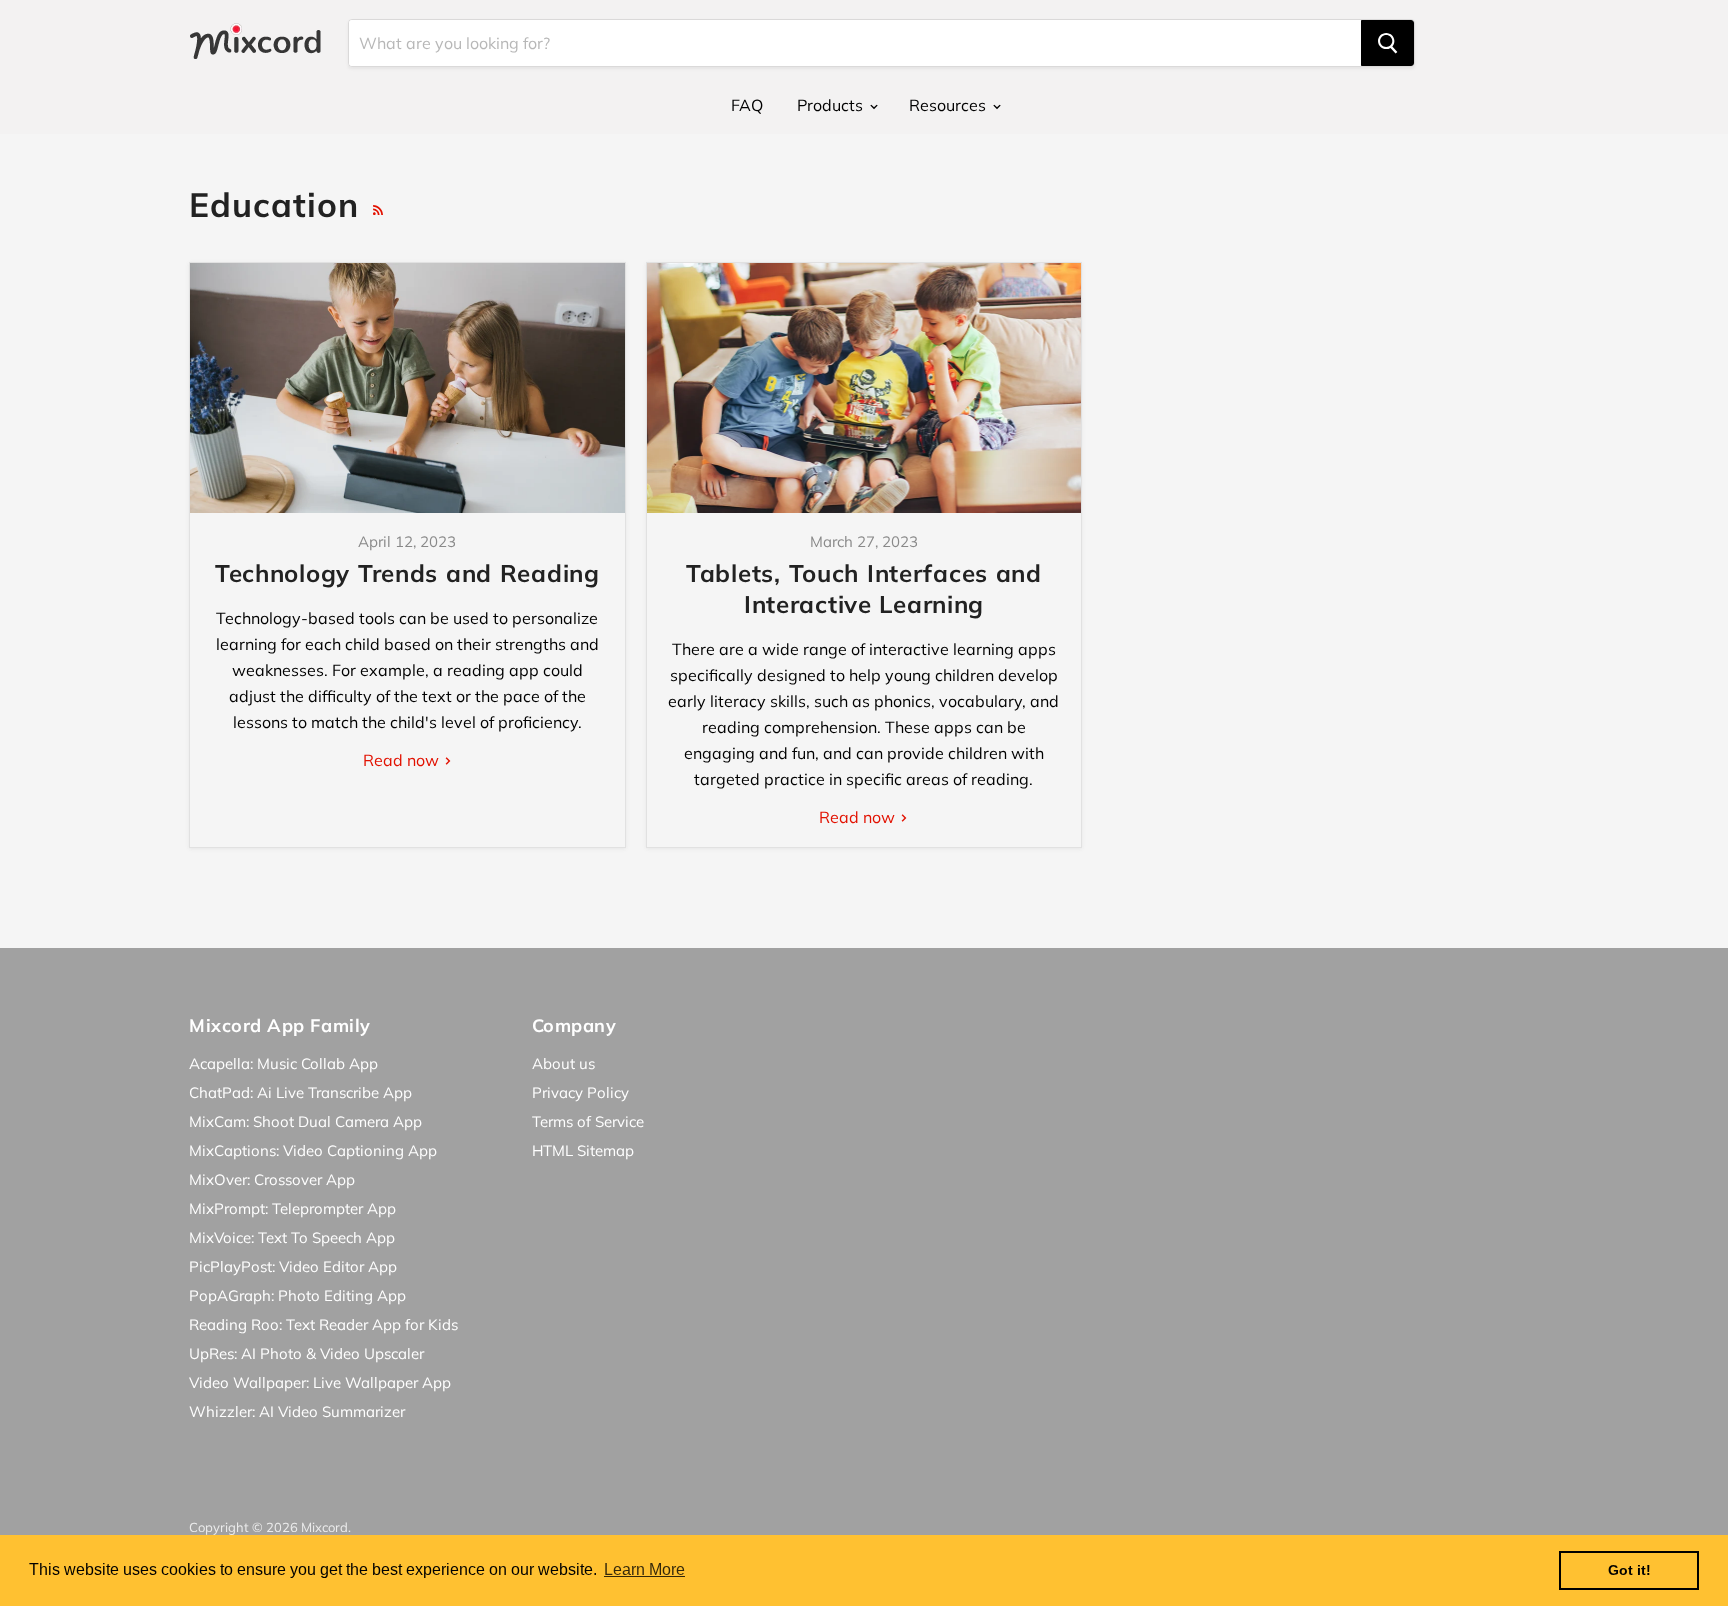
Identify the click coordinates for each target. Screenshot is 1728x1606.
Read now (403, 760)
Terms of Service (588, 1121)
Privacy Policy (580, 1092)
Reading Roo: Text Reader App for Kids (323, 1324)
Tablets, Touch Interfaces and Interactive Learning (864, 588)
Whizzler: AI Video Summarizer (297, 1411)
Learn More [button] (644, 1569)
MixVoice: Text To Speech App (292, 1237)
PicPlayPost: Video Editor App (293, 1266)
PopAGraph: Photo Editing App (297, 1295)
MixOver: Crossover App (272, 1179)
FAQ (747, 105)
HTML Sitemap (583, 1150)
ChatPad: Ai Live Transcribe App (300, 1092)
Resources (949, 105)
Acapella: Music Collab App (283, 1063)
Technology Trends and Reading (407, 573)
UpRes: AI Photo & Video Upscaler (306, 1353)
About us (563, 1063)
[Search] (1387, 43)
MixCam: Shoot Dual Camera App (305, 1121)
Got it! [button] (1629, 1570)
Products (832, 105)
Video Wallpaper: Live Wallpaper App (320, 1382)
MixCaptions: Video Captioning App (313, 1150)
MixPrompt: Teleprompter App (292, 1208)
